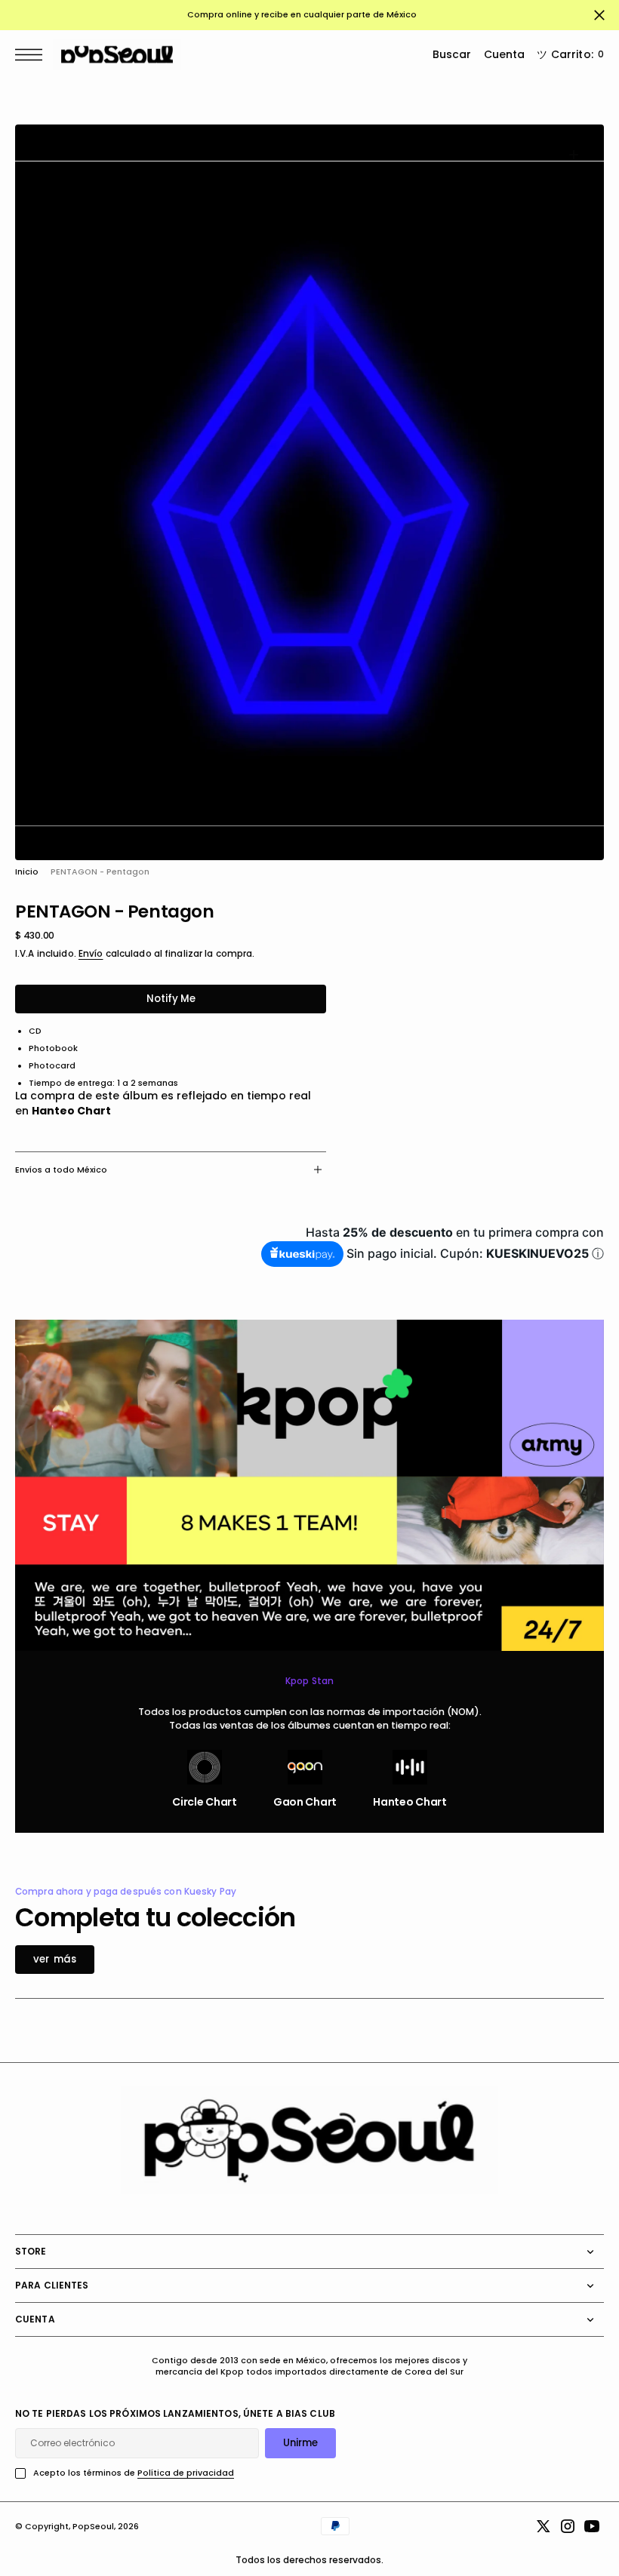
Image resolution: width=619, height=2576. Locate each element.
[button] (32, 55)
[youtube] (592, 2526)
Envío (91, 954)
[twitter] (544, 2526)
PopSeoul (93, 2527)
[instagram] (568, 2526)
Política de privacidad (186, 2473)
